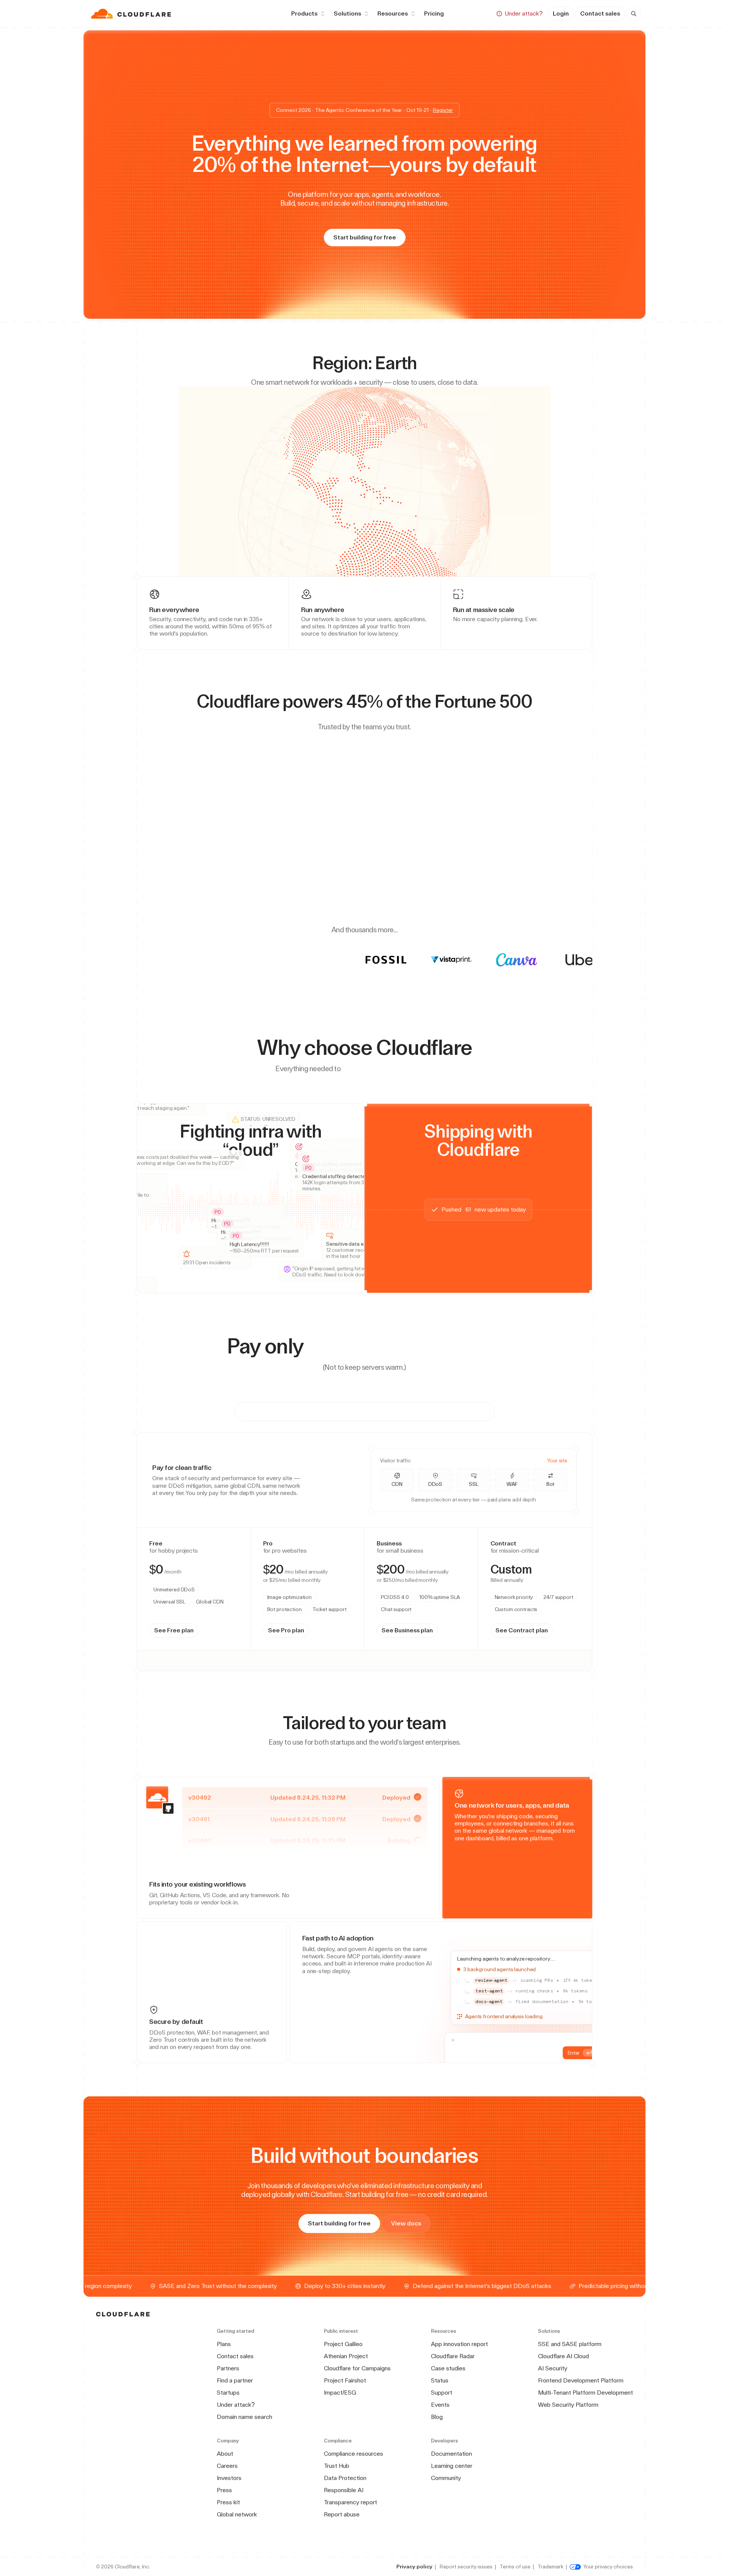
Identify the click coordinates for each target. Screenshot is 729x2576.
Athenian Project (346, 2356)
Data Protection (345, 2478)
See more (336, 1550)
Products (304, 13)
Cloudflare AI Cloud (563, 2356)
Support (442, 2393)
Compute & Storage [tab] (438, 1411)
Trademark (551, 2567)
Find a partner (235, 2380)
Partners (228, 2368)
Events (440, 2405)
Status (440, 2380)
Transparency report (350, 2502)
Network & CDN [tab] (294, 1411)
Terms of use (515, 2567)
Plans (224, 2344)
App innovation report (459, 2344)
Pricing (434, 13)
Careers (227, 2466)
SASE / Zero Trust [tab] (363, 1411)
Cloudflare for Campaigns (357, 2368)
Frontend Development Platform (581, 2380)
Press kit (228, 2502)
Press (224, 2490)
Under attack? (236, 2405)
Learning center (452, 2466)
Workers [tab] (175, 1581)
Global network (237, 2514)
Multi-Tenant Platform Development (585, 2393)
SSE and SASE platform (570, 2344)
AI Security (553, 2368)
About (225, 2454)
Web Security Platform (568, 2405)
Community (446, 2478)
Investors (229, 2478)
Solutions (347, 13)
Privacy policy (414, 2567)
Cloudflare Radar (453, 2356)
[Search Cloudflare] (634, 14)
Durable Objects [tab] (210, 1581)
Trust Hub (337, 2466)
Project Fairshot (345, 2380)
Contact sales (600, 13)
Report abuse (342, 2514)
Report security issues (466, 2567)
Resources (393, 13)
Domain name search (245, 2417)
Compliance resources (353, 2454)
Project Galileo (343, 2344)
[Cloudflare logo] (132, 14)
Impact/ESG (340, 2393)
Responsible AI (344, 2490)
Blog (437, 2417)
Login (561, 13)
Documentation (451, 2454)
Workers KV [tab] (249, 1581)
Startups (228, 2393)
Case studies (448, 2368)
